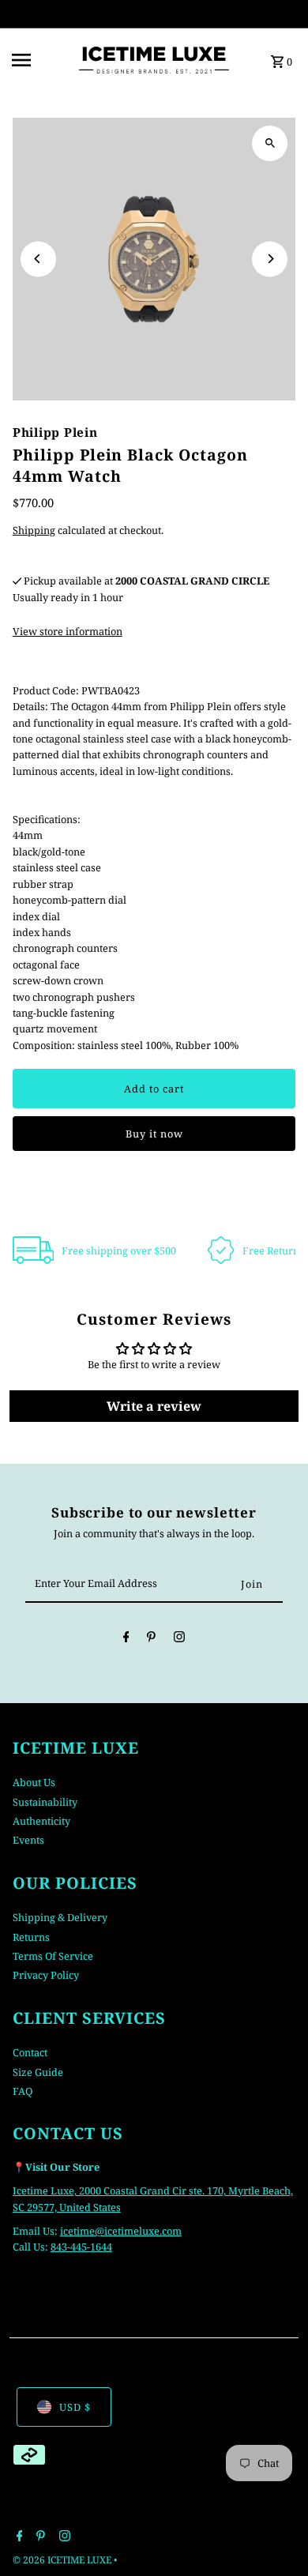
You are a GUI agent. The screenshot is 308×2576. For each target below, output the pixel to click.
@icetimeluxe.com (138, 2231)
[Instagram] (179, 1639)
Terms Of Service (53, 1956)
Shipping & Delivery (60, 1917)
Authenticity (41, 1821)
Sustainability (45, 1802)
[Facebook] (126, 1639)
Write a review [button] (154, 1406)
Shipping (34, 530)
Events (28, 1840)
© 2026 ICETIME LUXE (63, 2560)
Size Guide (38, 2072)
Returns (31, 1937)
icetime (77, 2231)
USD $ (75, 2407)
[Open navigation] (39, 60)
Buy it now (154, 1134)
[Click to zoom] (270, 143)
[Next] (270, 259)
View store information (68, 631)
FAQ (23, 2091)
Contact (30, 2052)
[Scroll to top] (274, 2535)
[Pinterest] (151, 1639)
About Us (34, 1782)
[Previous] (38, 259)
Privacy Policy (46, 1975)
